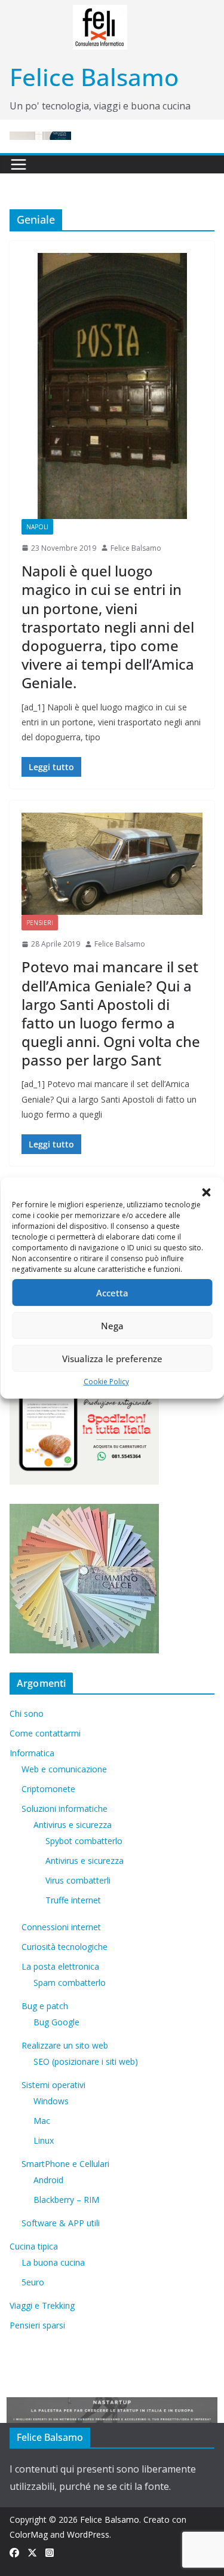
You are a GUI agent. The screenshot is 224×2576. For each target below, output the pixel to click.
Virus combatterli (78, 1880)
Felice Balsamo (94, 77)
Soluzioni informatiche (65, 1809)
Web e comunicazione (64, 1769)
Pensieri (40, 923)
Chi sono (27, 1713)
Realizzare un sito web (65, 2045)
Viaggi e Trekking (42, 2305)
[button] (206, 1192)
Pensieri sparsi (37, 2325)
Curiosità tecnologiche (65, 1947)
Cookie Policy (106, 1382)
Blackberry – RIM (66, 2200)
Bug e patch (45, 2006)
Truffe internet (73, 1900)
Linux (44, 2140)
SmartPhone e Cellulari (65, 2164)
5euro (33, 2282)
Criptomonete (48, 1789)
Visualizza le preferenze (112, 1359)
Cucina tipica (34, 2246)
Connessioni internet (61, 1927)
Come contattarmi (45, 1733)
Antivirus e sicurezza (73, 1825)
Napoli (37, 527)
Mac (42, 2121)
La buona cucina (53, 2262)
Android (48, 2180)
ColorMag (29, 2534)
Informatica (32, 1753)
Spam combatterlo (70, 1983)
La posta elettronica (60, 1966)
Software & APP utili (61, 2223)
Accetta (112, 1293)
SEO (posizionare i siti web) (86, 2061)
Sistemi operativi (53, 2085)
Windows (51, 2101)
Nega (112, 1326)
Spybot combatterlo (84, 1841)
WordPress (88, 2534)
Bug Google (56, 2022)
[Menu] (19, 164)
